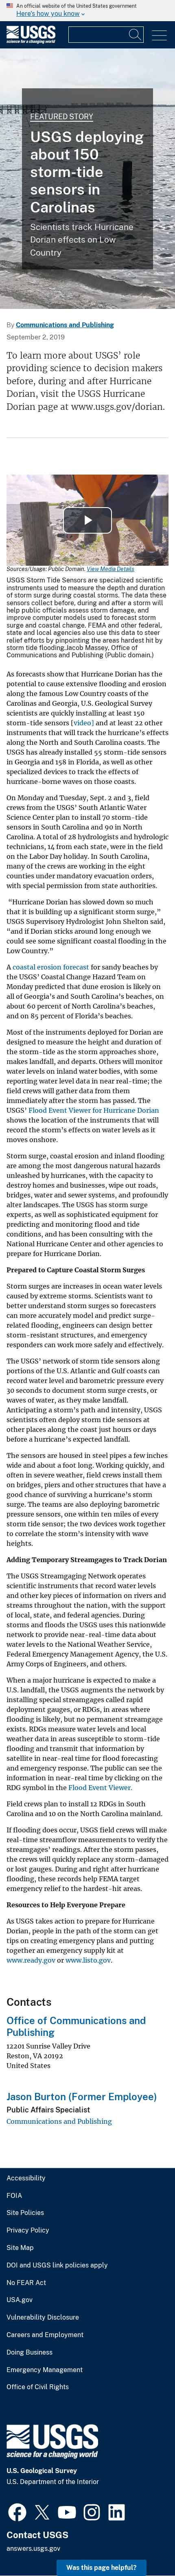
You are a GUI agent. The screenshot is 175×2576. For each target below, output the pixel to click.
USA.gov (20, 2300)
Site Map (20, 2248)
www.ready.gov (31, 1960)
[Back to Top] (145, 2546)
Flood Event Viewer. (100, 1788)
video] (84, 723)
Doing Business (30, 2353)
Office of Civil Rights (38, 2387)
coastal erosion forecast (51, 967)
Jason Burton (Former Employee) (82, 2097)
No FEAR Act (26, 2283)
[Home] (31, 42)
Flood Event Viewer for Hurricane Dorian (94, 1110)
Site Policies (25, 2213)
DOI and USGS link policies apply (57, 2265)
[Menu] (159, 36)
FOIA (14, 2196)
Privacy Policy (28, 2230)
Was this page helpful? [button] (102, 2568)
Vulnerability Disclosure (43, 2318)
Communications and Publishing (65, 325)
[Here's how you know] (87, 11)
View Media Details (110, 569)
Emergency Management (45, 2370)
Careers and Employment (45, 2335)
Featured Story (62, 117)
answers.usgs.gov (33, 2549)
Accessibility (26, 2178)
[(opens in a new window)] (17, 2511)
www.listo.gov (88, 1960)
